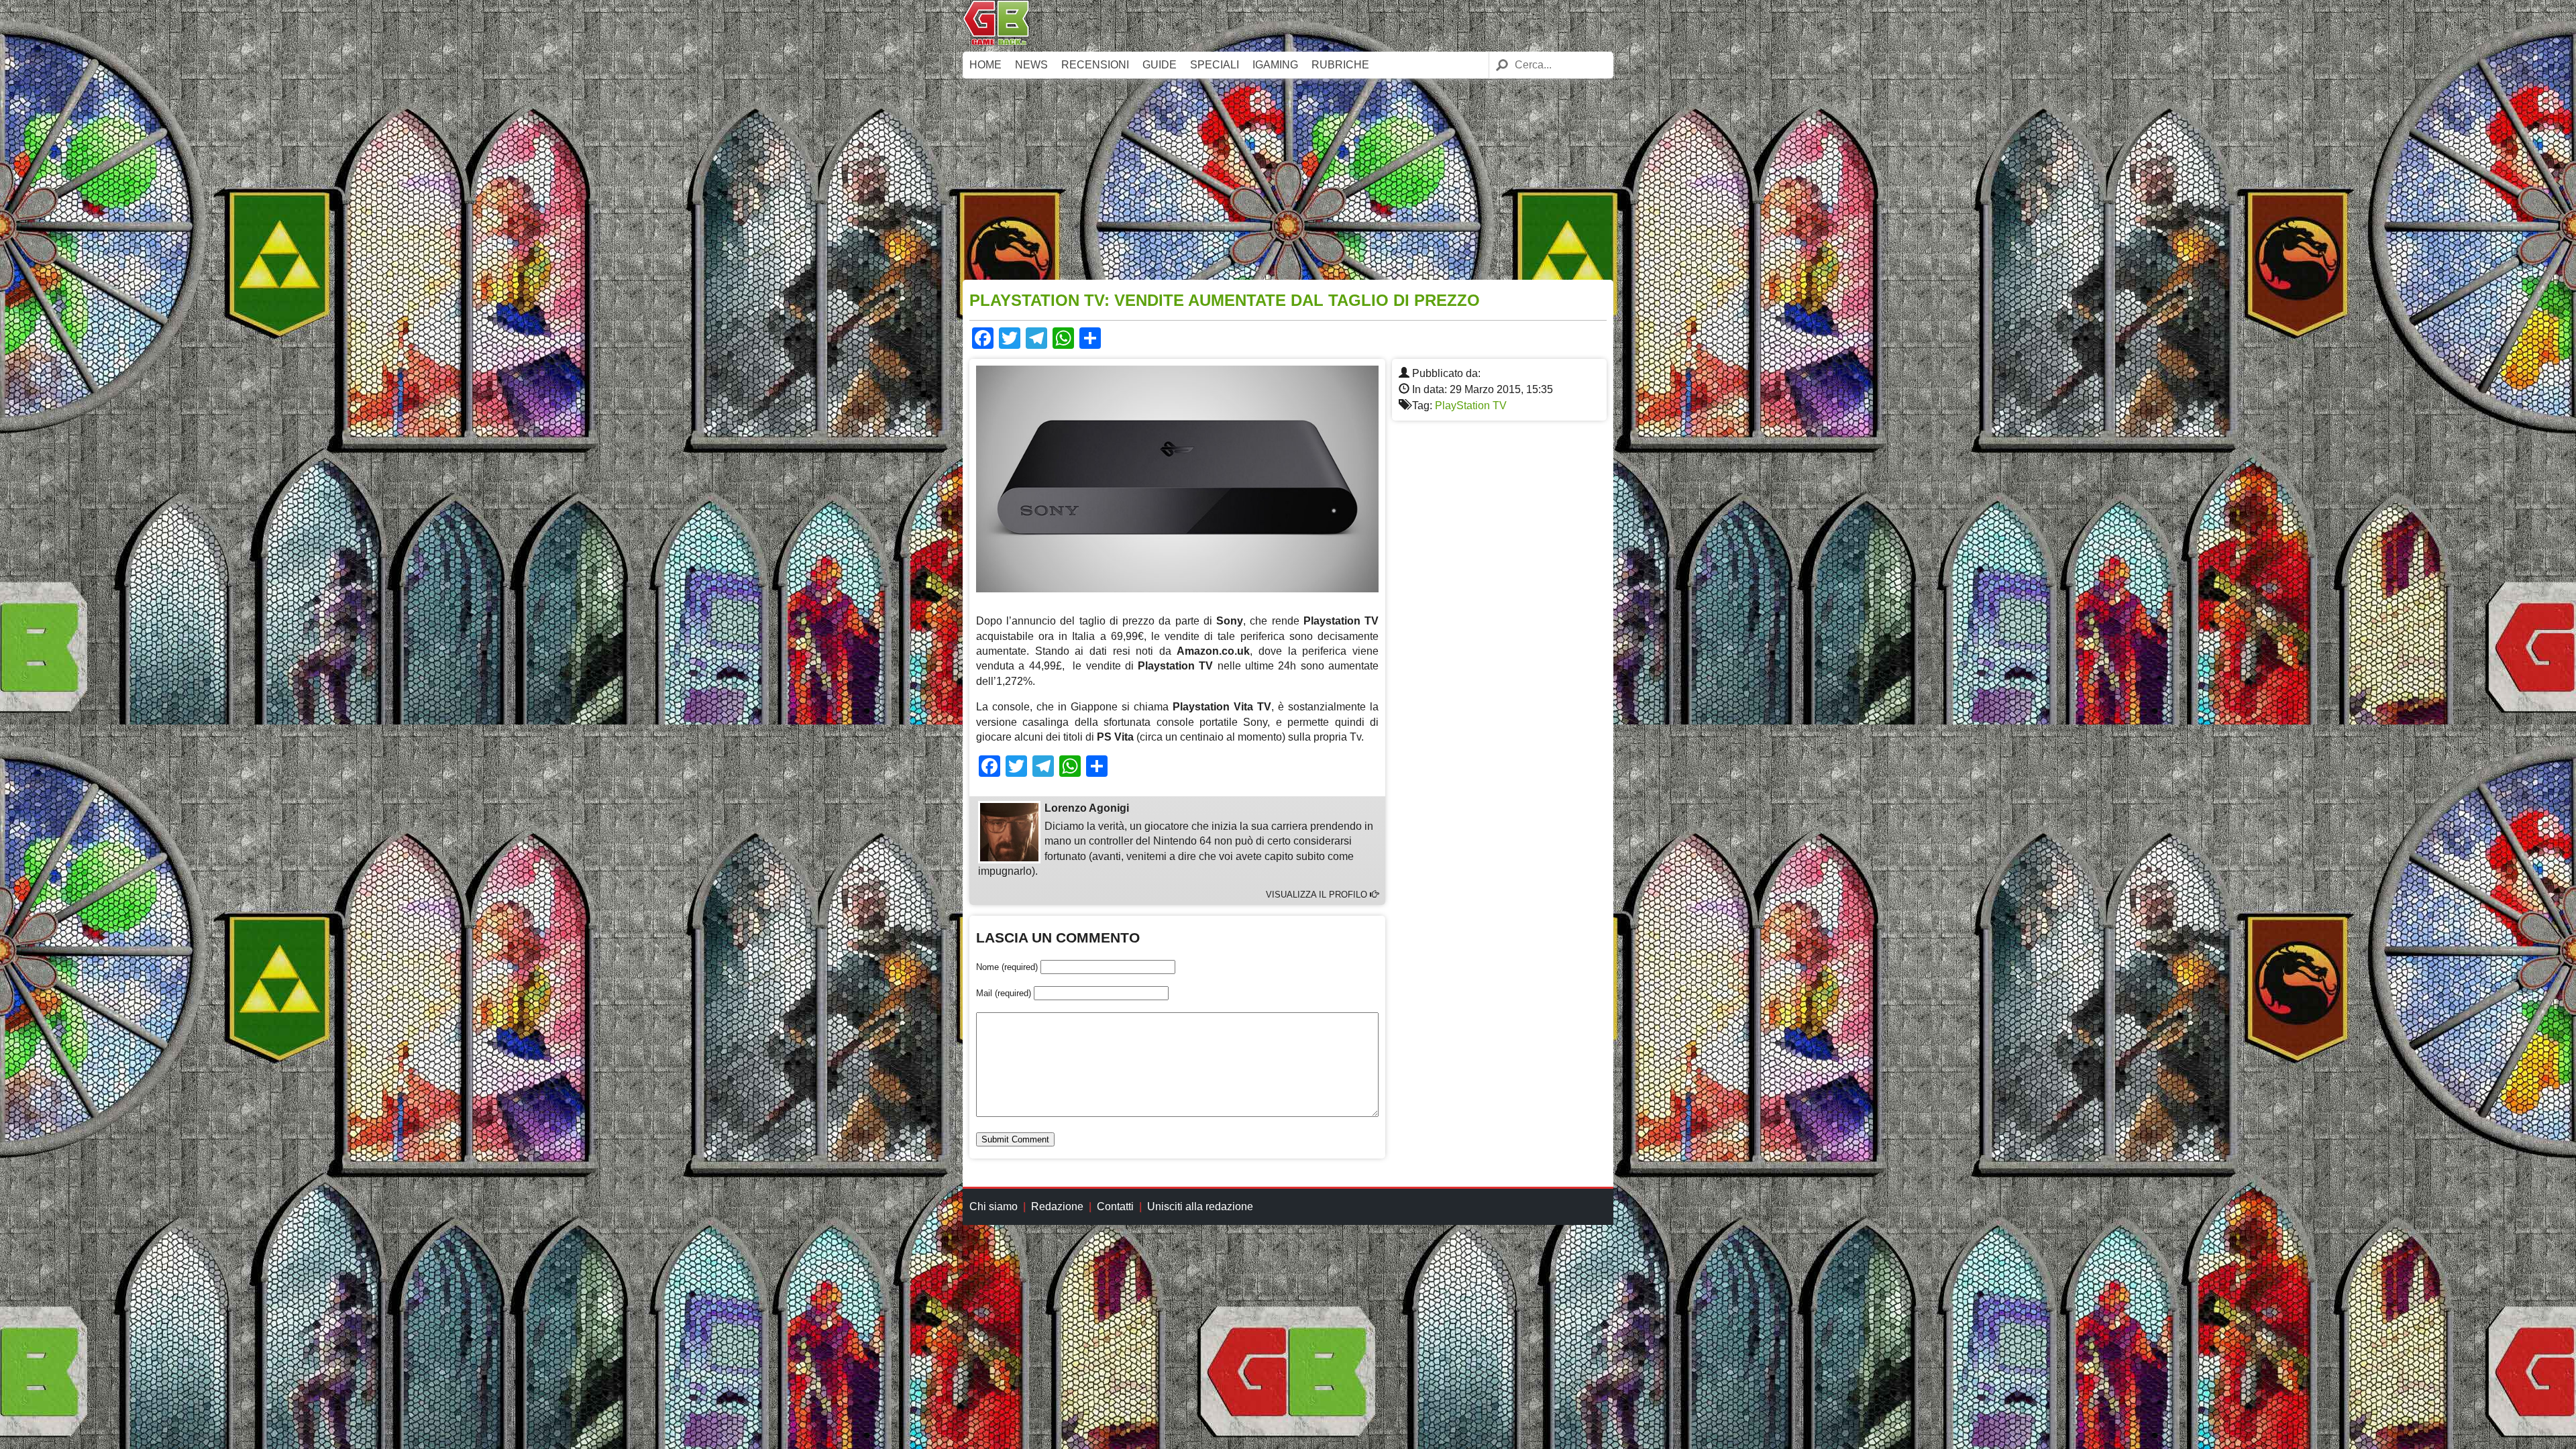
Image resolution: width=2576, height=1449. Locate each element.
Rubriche (1340, 65)
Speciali (1215, 65)
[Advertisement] (1288, 179)
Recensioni (1095, 65)
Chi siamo (994, 1206)
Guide (1160, 65)
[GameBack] (996, 42)
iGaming (1275, 65)
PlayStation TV (1471, 406)
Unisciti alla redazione (1200, 1206)
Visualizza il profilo (1318, 895)
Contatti (1115, 1206)
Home (985, 65)
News (1031, 65)
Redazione (1057, 1206)
